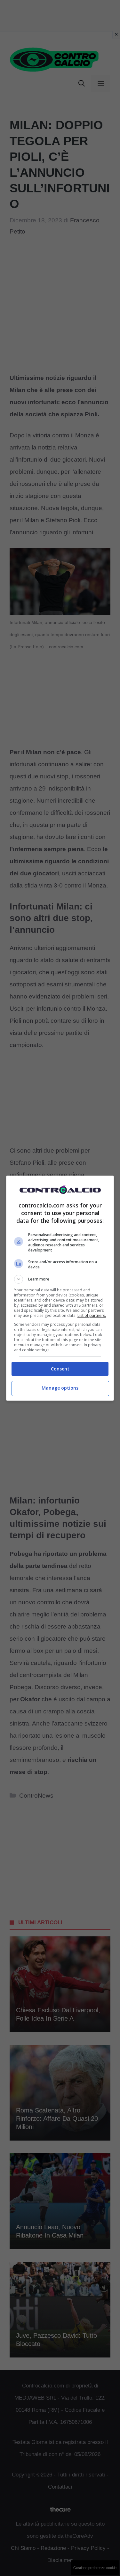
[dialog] (60, 1288)
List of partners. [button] (92, 1315)
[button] (60, 1279)
